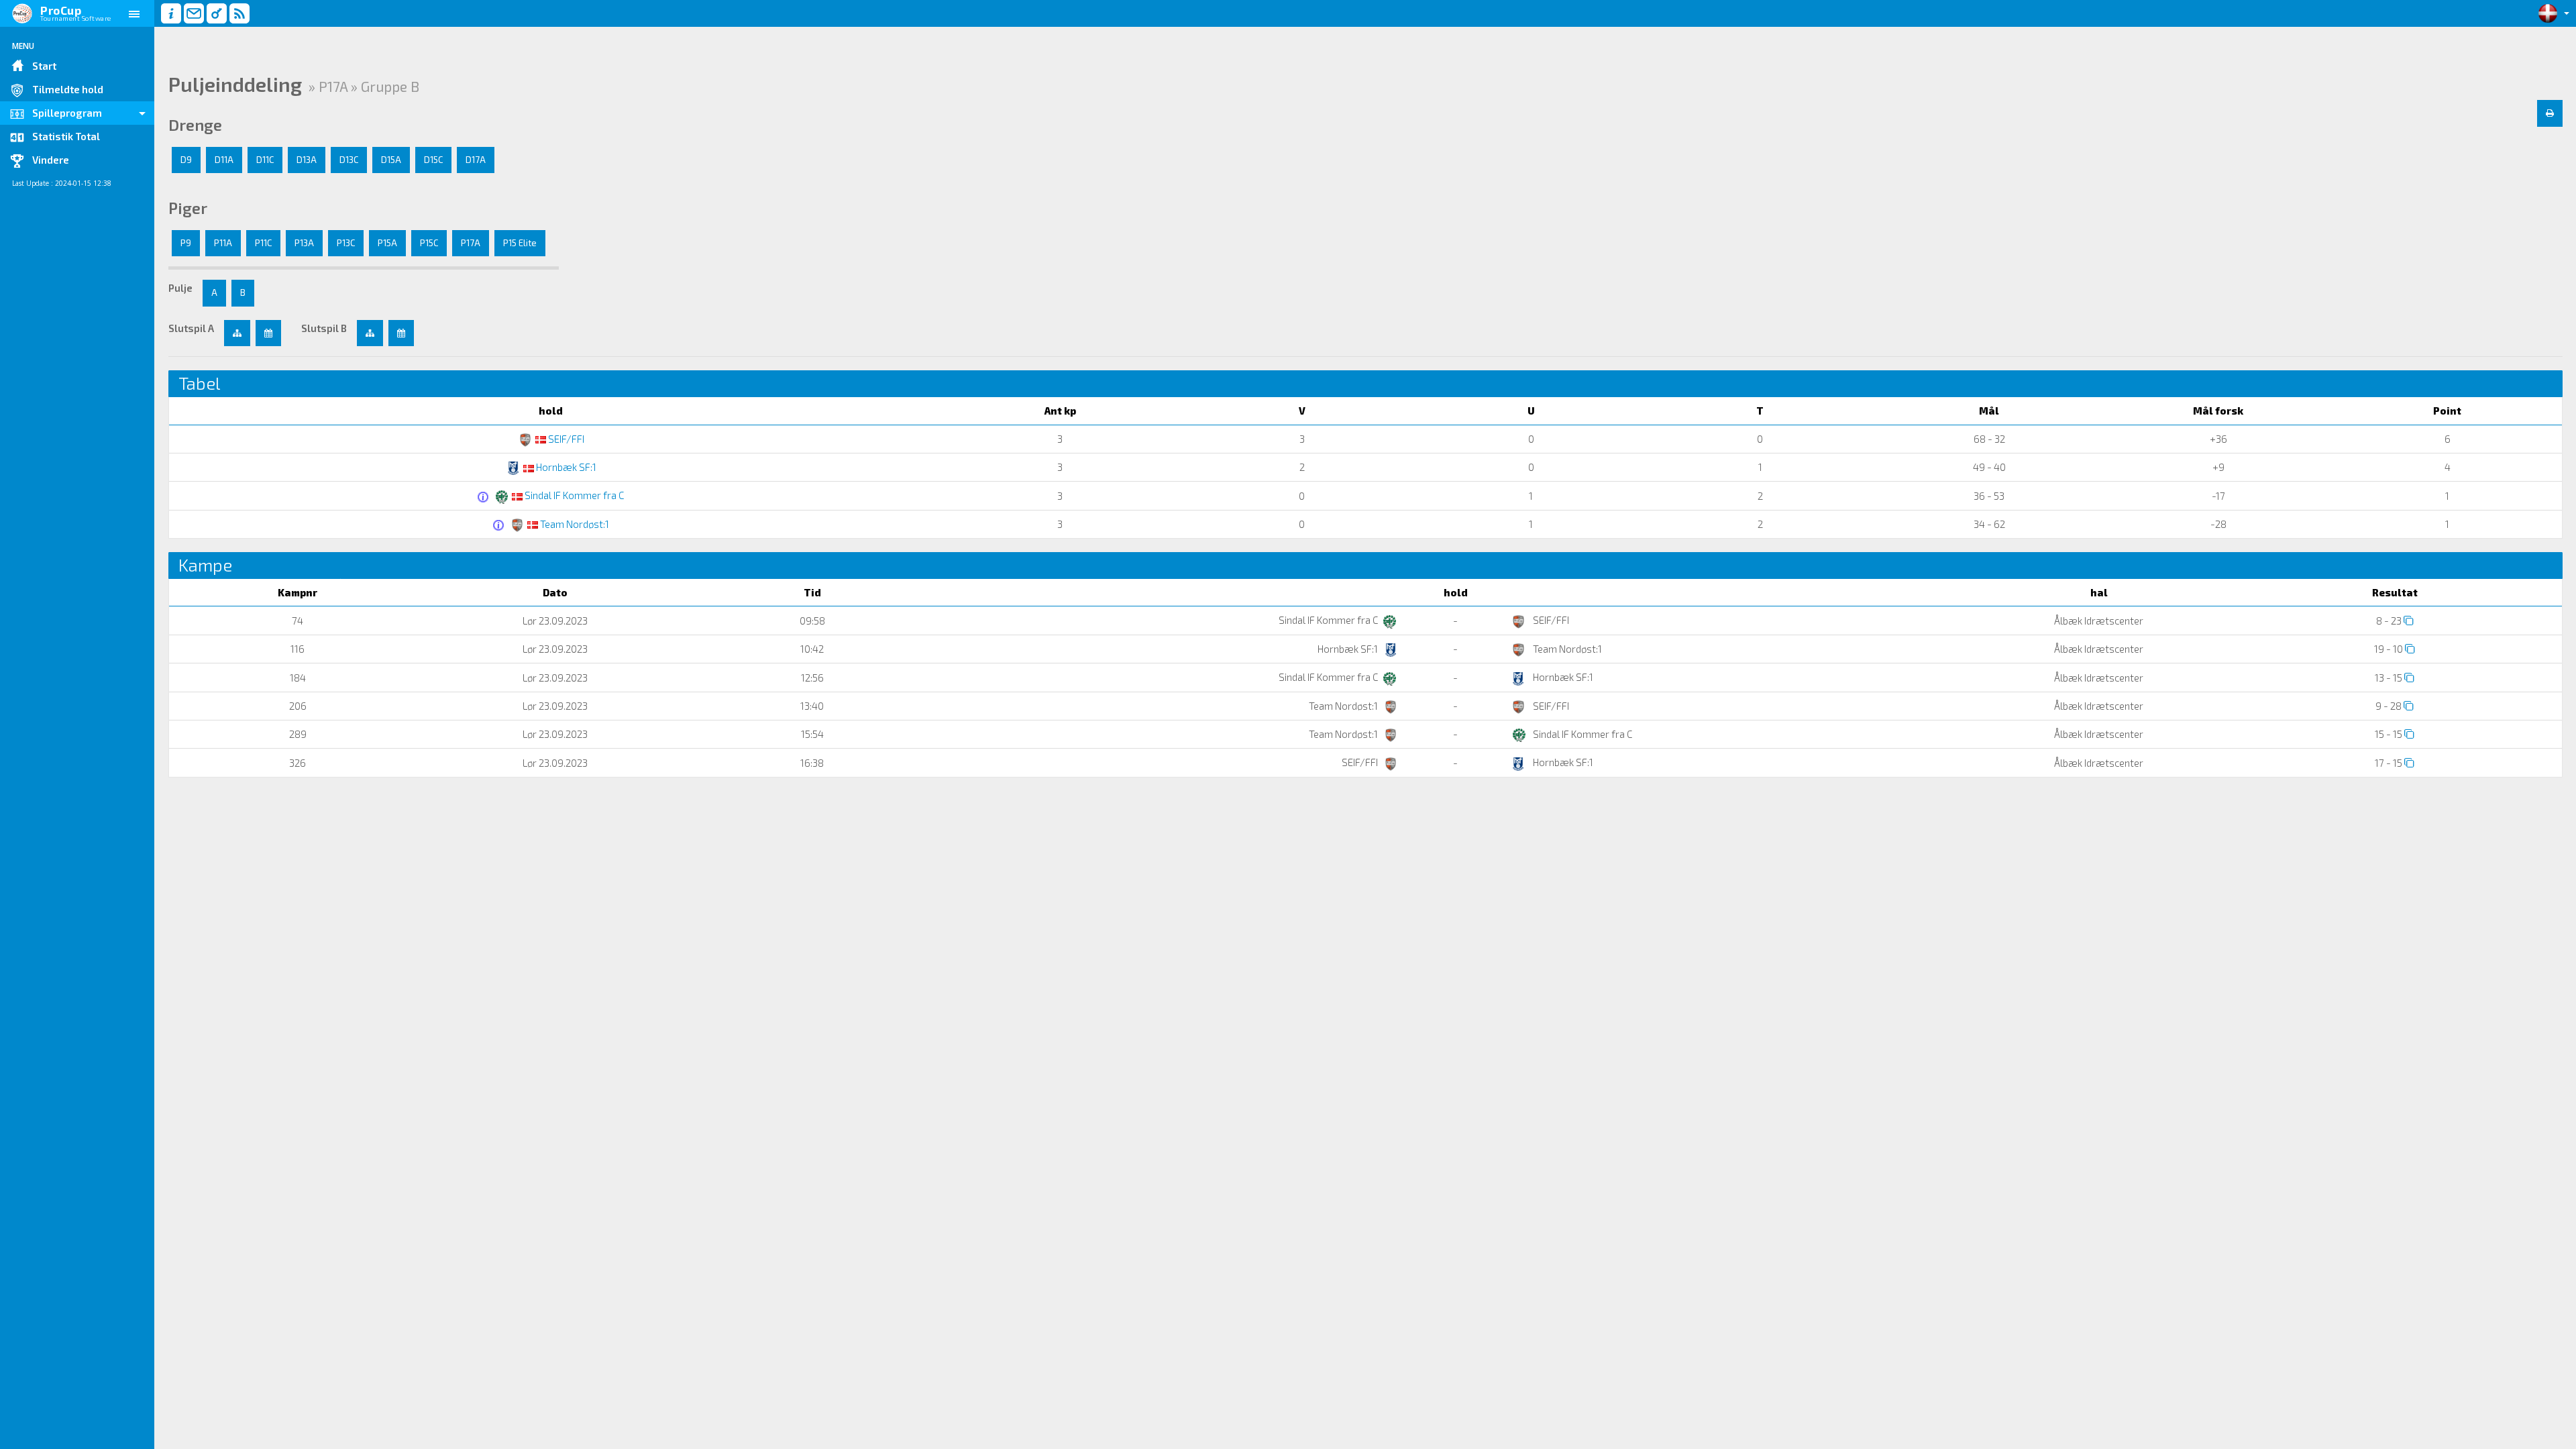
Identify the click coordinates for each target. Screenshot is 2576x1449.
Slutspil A (191, 328)
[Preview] (2550, 113)
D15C (433, 160)
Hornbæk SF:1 (565, 467)
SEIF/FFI (565, 439)
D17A (476, 160)
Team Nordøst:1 (574, 524)
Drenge (195, 125)
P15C (429, 243)
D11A (224, 160)
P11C (263, 243)
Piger (188, 208)
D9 (186, 160)
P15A (387, 243)
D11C (265, 160)
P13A (304, 243)
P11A (223, 243)
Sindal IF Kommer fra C (573, 495)
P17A (471, 243)
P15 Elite (520, 243)
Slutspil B (324, 328)
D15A (391, 160)
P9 (186, 243)
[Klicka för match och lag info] (2409, 620)
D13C (349, 160)
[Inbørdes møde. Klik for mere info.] (485, 497)
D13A (307, 160)
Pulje (180, 288)
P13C (346, 243)
